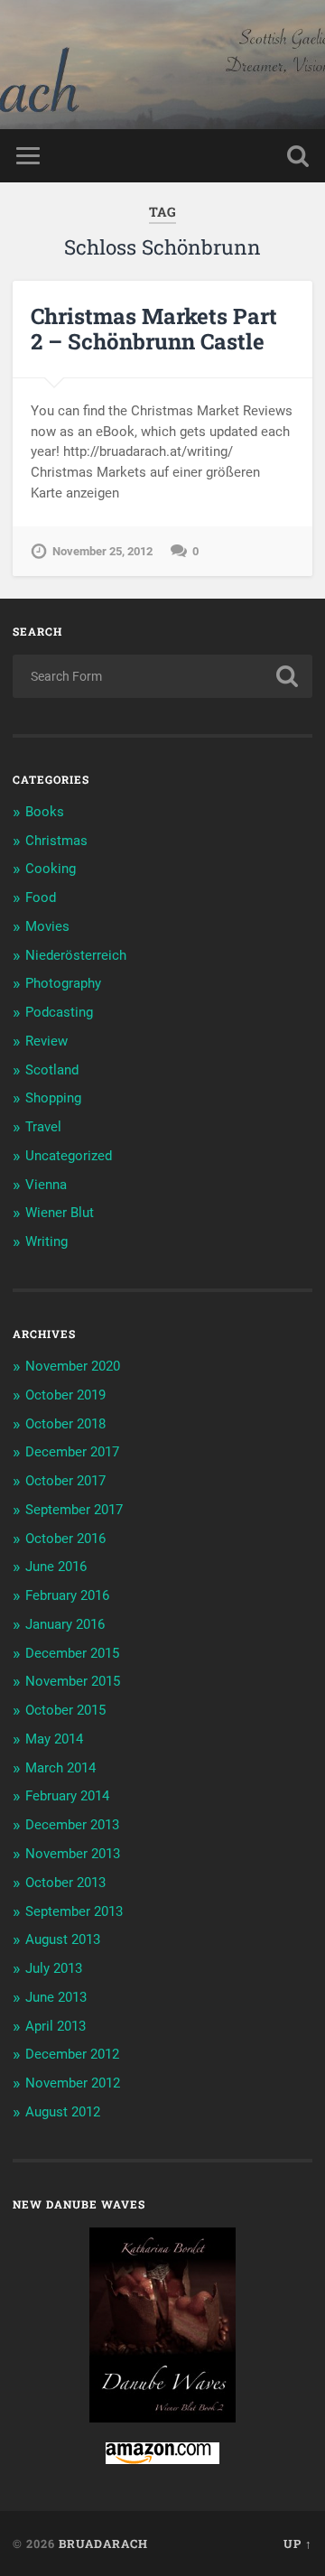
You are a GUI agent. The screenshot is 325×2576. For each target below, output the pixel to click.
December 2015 (72, 1653)
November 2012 (73, 2083)
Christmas (56, 841)
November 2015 (73, 1681)
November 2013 (73, 1854)
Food (41, 897)
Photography (63, 983)
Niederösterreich (76, 955)
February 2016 (67, 1595)
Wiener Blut (60, 1213)
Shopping (53, 1098)
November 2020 (73, 1366)
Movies (47, 926)
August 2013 (63, 1939)
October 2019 (65, 1395)
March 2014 (60, 1768)
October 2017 (65, 1481)
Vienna (46, 1185)
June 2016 (56, 1567)
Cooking (51, 869)
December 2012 (72, 2054)
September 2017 (74, 1510)
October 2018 (65, 1424)
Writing (46, 1242)
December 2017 (72, 1452)
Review (46, 1041)
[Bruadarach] (162, 65)
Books (45, 812)
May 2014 (54, 1739)
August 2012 (63, 2112)
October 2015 (65, 1710)
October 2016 (65, 1539)
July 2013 (54, 1968)
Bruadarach (103, 2543)
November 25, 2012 (102, 551)
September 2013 (74, 1911)
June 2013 (56, 1997)
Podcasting (59, 1012)
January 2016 (65, 1624)
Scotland (52, 1070)
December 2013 (72, 1825)
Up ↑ (298, 2543)
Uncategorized (69, 1156)
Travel (43, 1127)
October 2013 (65, 1883)
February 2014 (67, 1796)
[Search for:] (162, 676)
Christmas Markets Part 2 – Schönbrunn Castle (154, 329)
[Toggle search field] (298, 156)
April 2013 (56, 2026)
